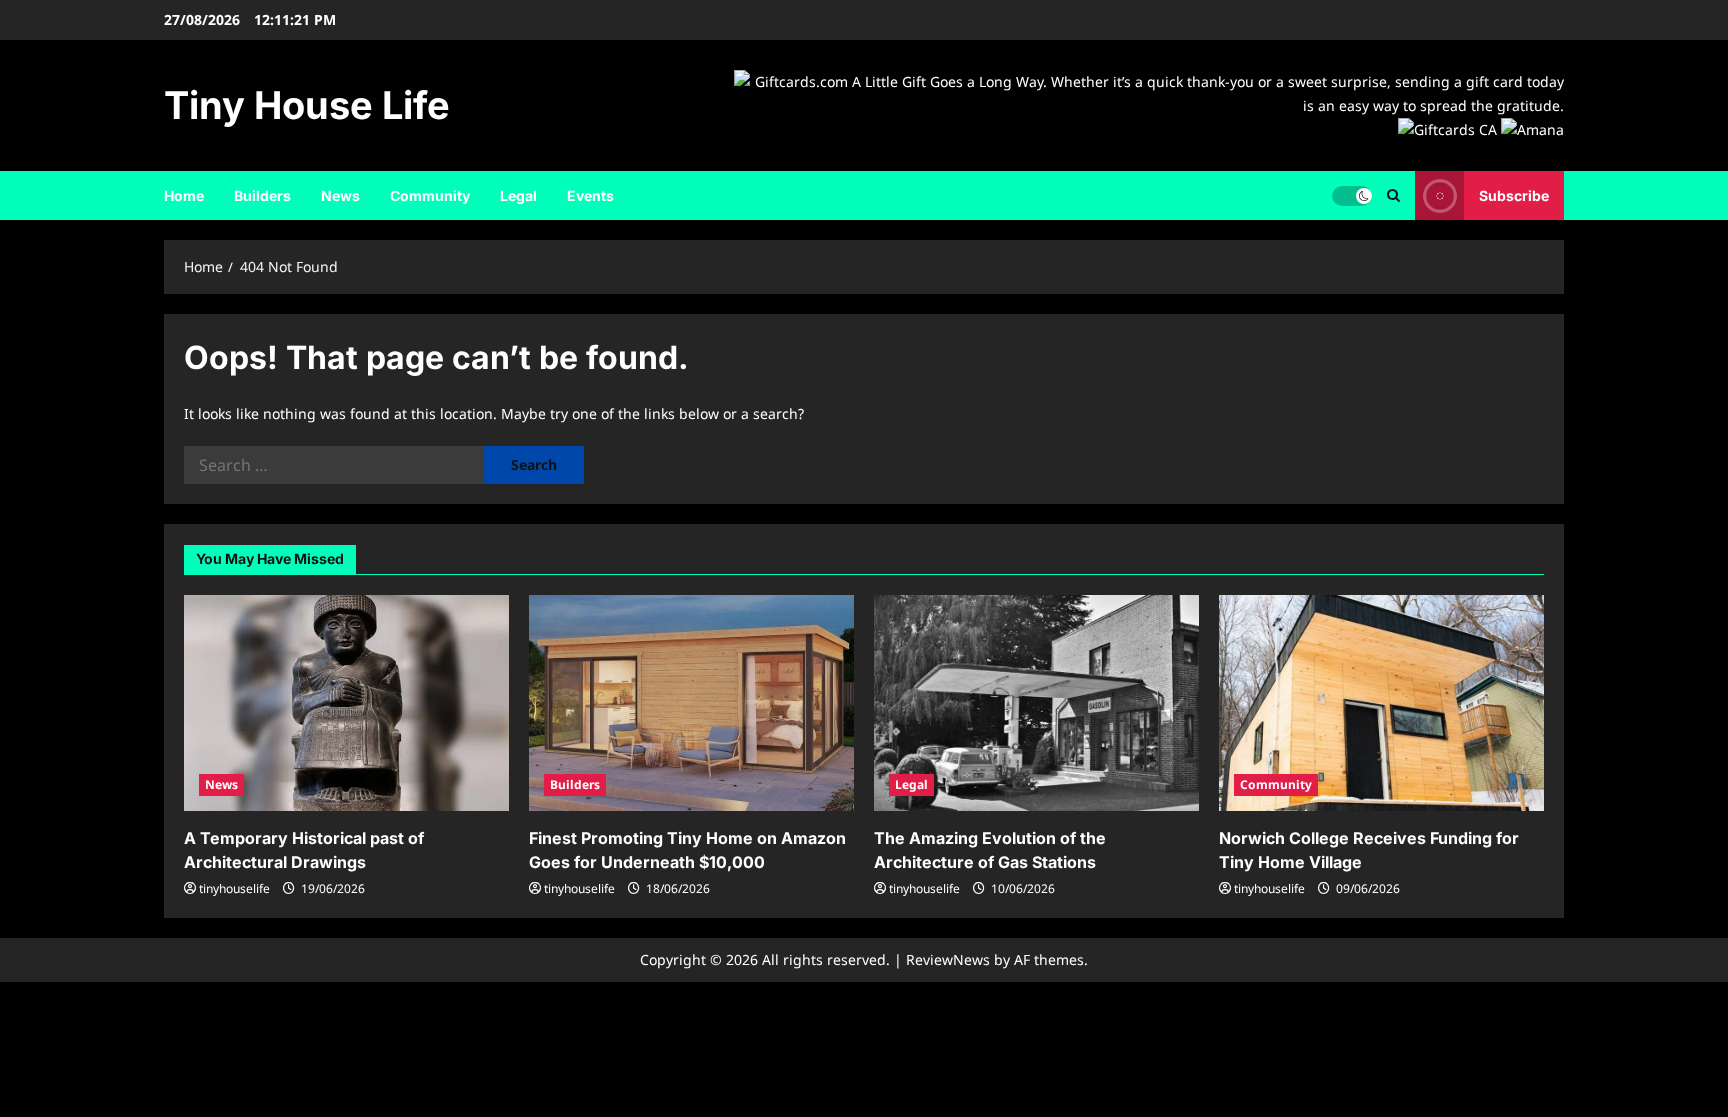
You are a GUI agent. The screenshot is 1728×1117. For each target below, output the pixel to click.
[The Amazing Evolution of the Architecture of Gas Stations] (1036, 703)
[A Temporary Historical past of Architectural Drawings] (346, 703)
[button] (1393, 195)
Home (184, 195)
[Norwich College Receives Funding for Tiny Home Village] (1381, 703)
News (340, 195)
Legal (518, 195)
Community (430, 195)
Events (590, 195)
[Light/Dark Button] (1352, 196)
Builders (262, 195)
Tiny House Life (307, 105)
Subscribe (1514, 195)
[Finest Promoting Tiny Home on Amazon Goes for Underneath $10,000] (691, 703)
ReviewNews (948, 959)
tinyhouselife (234, 888)
